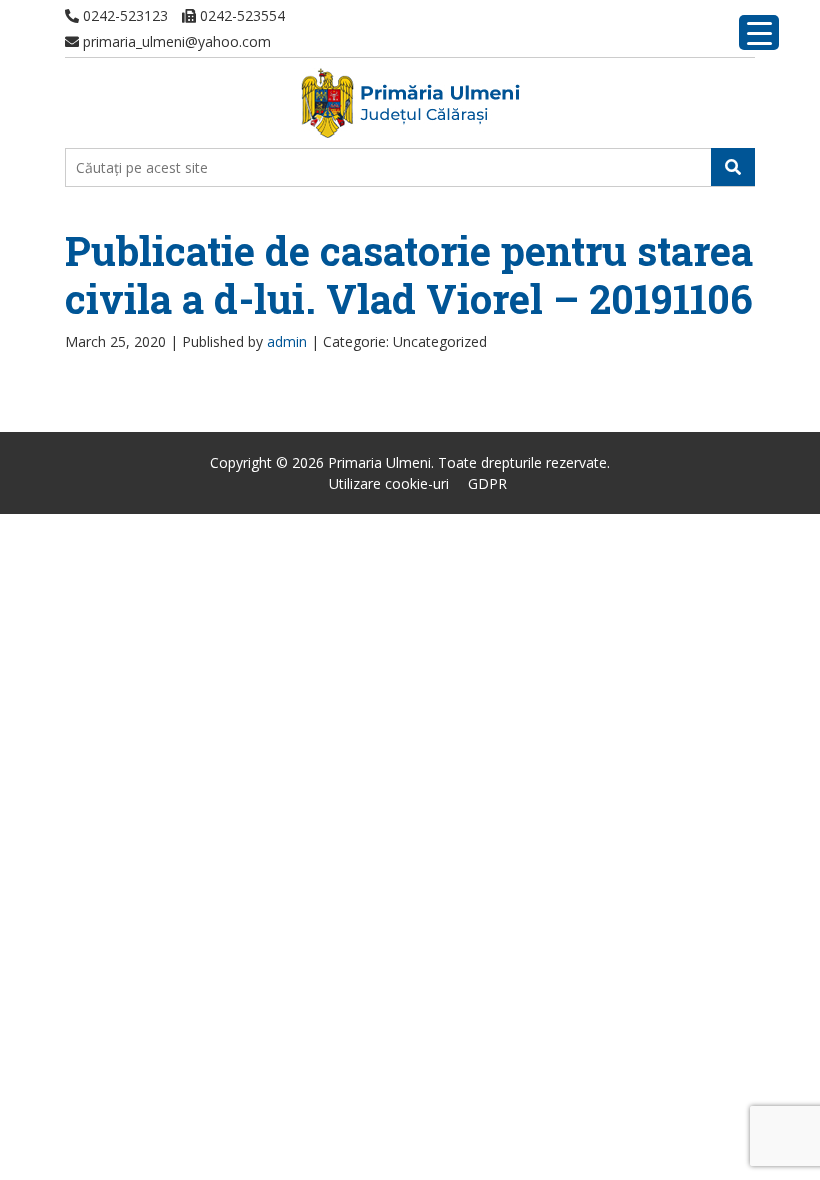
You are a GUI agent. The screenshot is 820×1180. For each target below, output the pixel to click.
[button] (733, 167)
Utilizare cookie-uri (389, 483)
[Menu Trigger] (759, 32)
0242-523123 (123, 15)
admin (287, 341)
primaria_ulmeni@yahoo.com (175, 41)
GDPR (487, 483)
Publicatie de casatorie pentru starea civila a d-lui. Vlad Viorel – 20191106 (409, 274)
